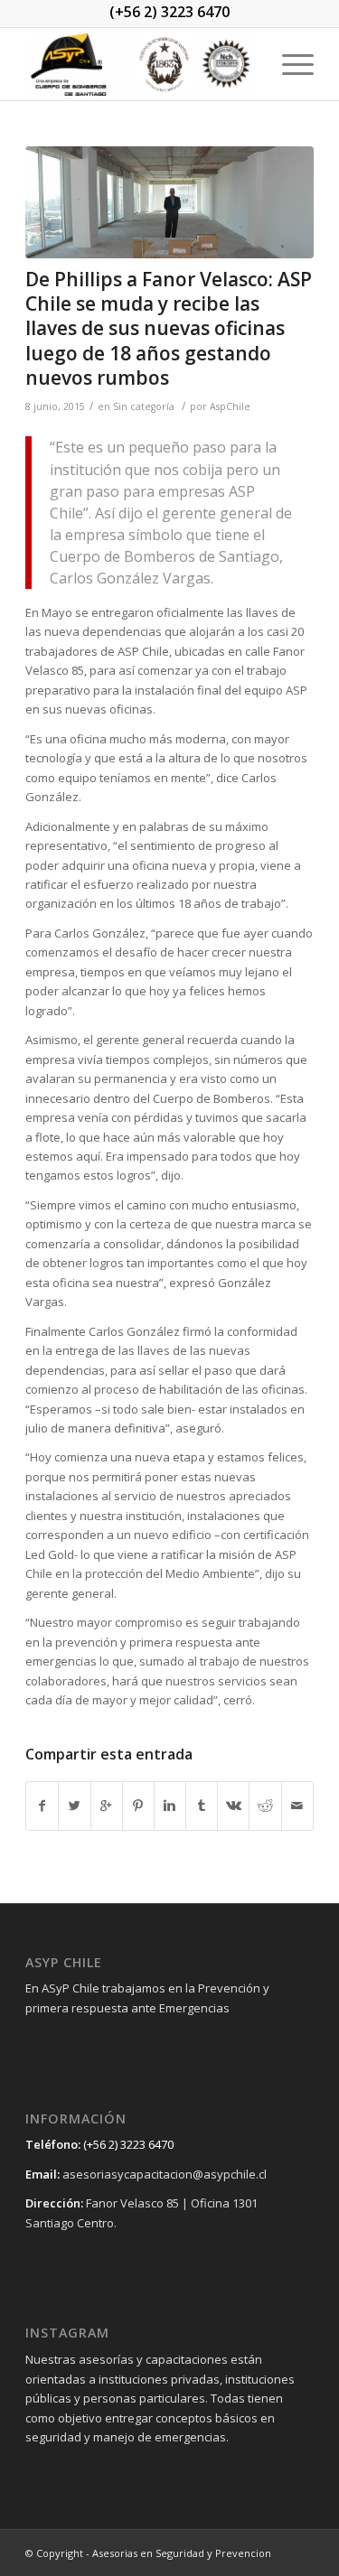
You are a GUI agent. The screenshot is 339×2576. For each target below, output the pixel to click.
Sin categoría (144, 406)
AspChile (230, 406)
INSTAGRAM (67, 2333)
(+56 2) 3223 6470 (169, 12)
